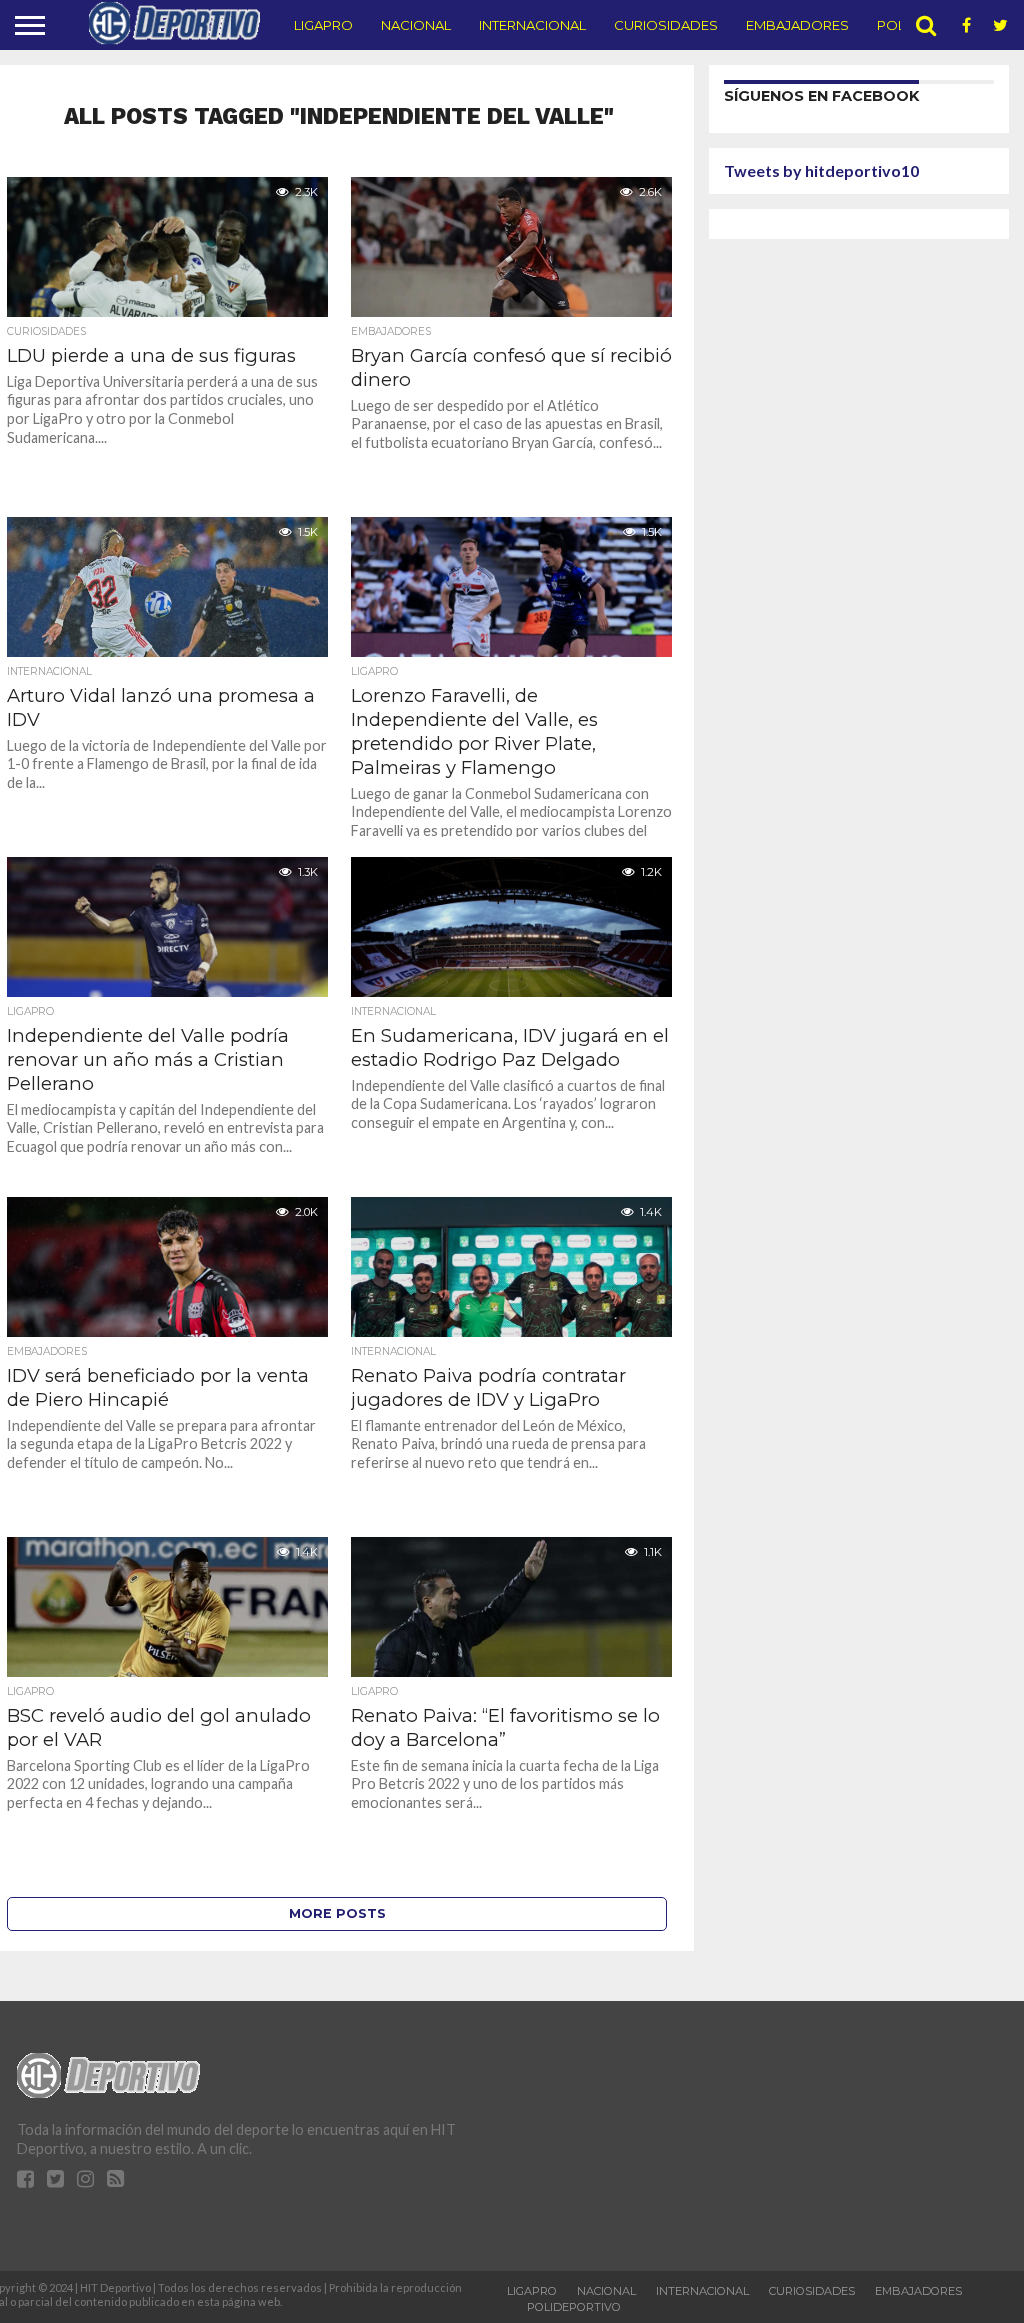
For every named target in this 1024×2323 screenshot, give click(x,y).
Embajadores (797, 25)
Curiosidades (666, 25)
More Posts (337, 1913)
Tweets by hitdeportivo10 (821, 170)
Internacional (532, 25)
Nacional (416, 25)
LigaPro (323, 25)
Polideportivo (574, 2307)
